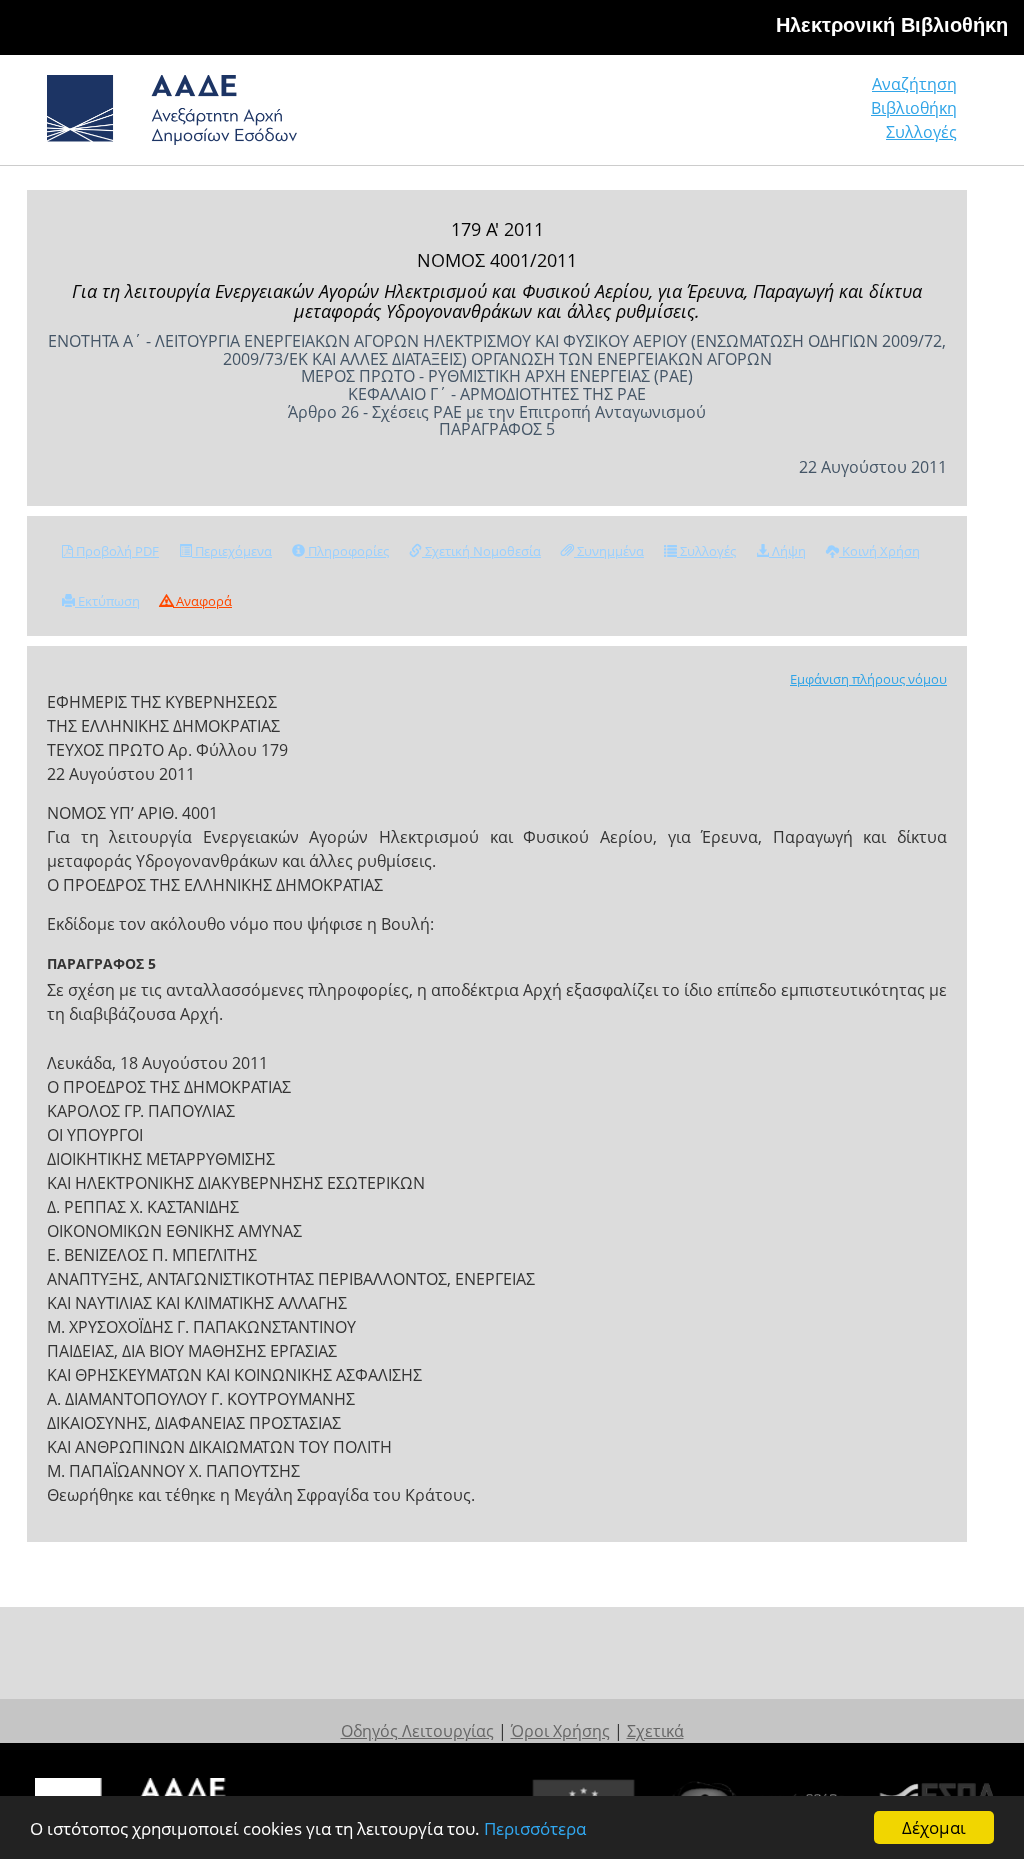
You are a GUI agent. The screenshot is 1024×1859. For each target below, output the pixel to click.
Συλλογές (921, 132)
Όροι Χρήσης (560, 1731)
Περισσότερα (535, 1828)
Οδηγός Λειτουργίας (417, 1731)
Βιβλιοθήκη (914, 108)
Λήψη (787, 551)
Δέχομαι (934, 1827)
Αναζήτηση (914, 84)
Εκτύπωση (107, 601)
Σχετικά (655, 1731)
